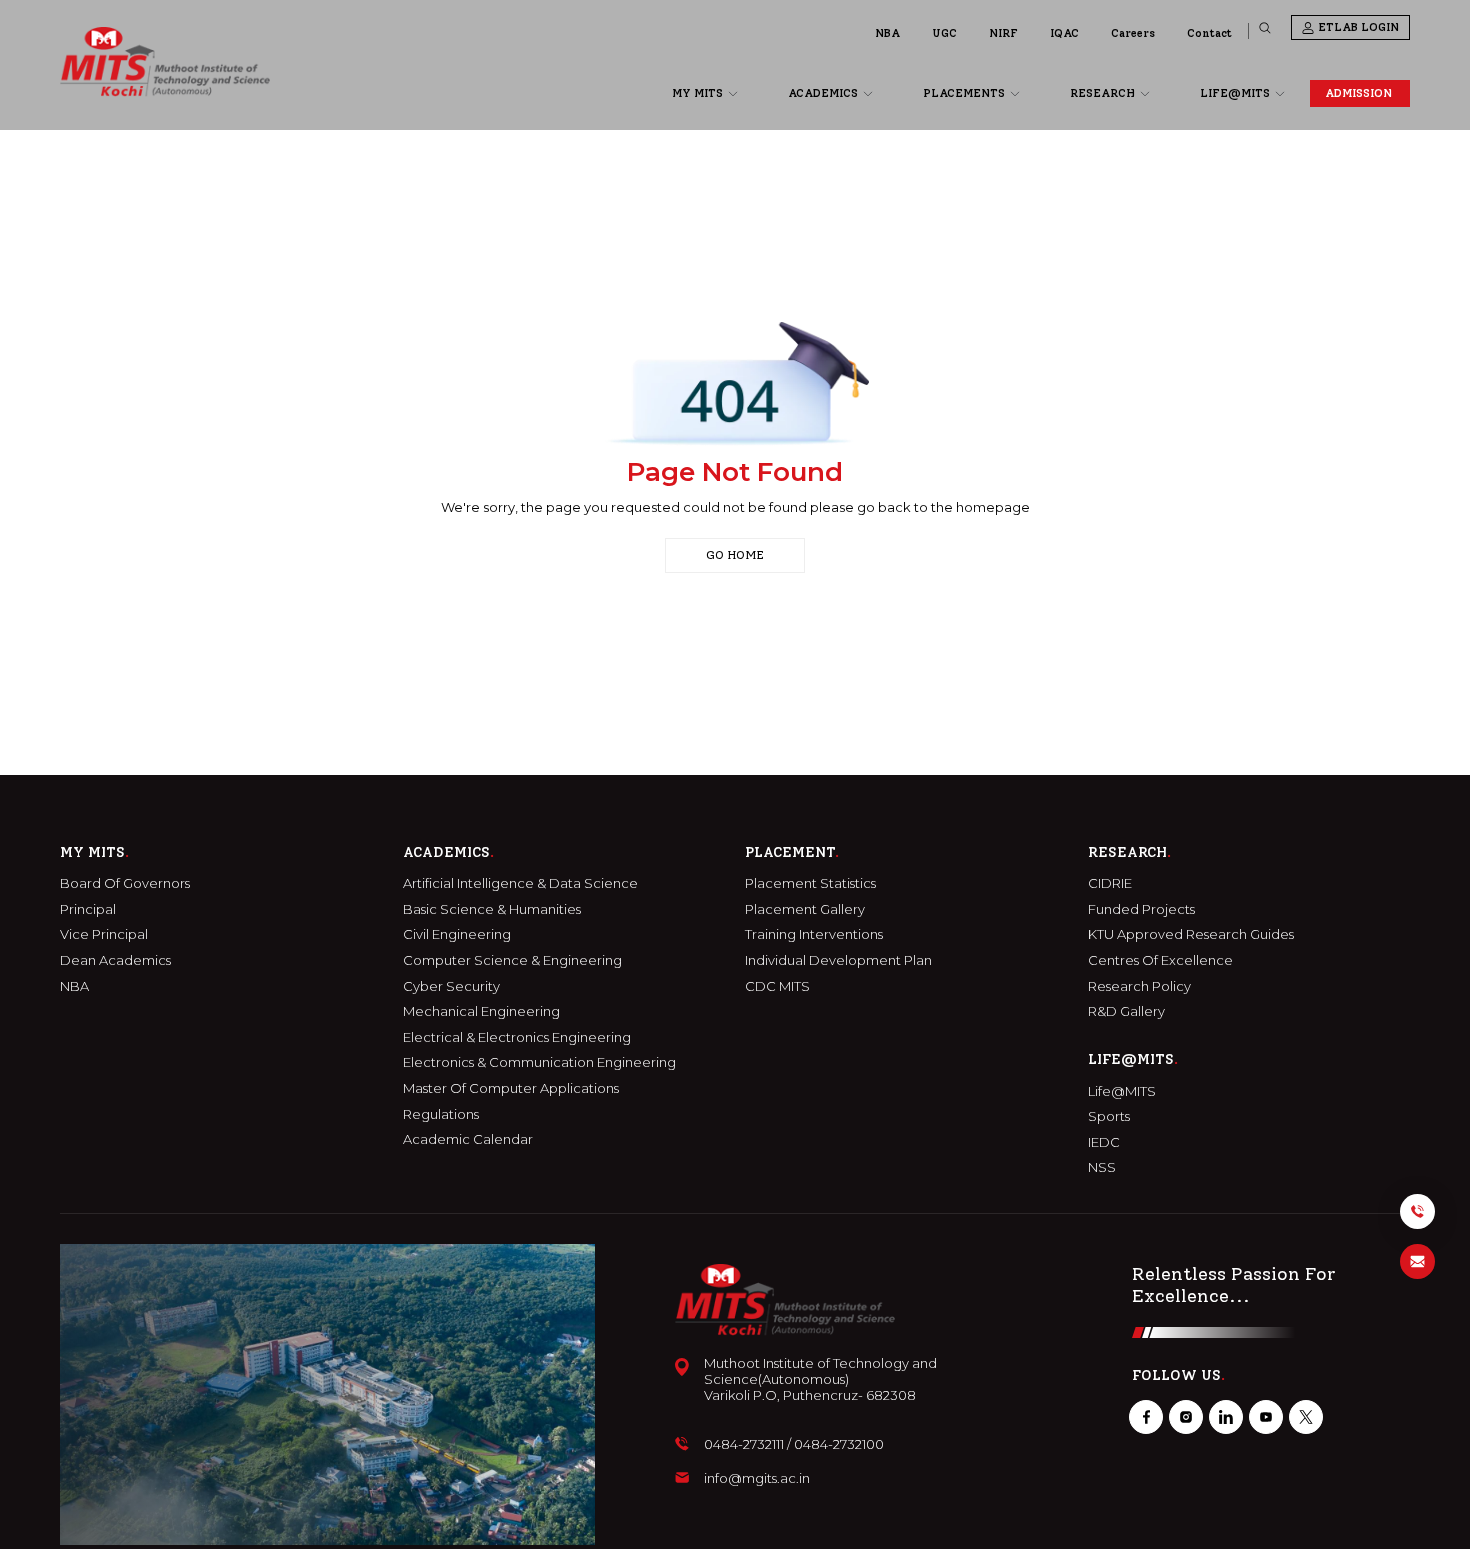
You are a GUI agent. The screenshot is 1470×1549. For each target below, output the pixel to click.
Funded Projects (1141, 909)
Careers (1133, 33)
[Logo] (165, 61)
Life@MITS (1122, 1091)
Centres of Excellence (1160, 960)
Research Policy (1139, 986)
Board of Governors (125, 883)
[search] (1265, 28)
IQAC (1064, 33)
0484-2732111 (744, 1444)
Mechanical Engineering (481, 1011)
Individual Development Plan (838, 960)
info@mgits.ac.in (757, 1478)
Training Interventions (814, 934)
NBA (887, 33)
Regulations (441, 1114)
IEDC (1104, 1142)
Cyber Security (451, 986)
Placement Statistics (810, 883)
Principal (88, 909)
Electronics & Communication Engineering (539, 1062)
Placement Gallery (805, 909)
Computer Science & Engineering (512, 960)
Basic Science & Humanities (492, 909)
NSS (1102, 1167)
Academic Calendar (468, 1139)
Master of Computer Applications (511, 1088)
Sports (1109, 1116)
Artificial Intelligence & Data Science (520, 883)
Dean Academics (115, 960)
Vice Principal (104, 934)
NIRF (1003, 33)
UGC (944, 33)
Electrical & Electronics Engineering (517, 1037)
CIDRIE (1110, 883)
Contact (1209, 33)
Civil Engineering (457, 934)
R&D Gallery (1126, 1011)
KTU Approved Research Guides (1191, 934)
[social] (1146, 1417)
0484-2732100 (839, 1444)
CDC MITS (777, 986)
